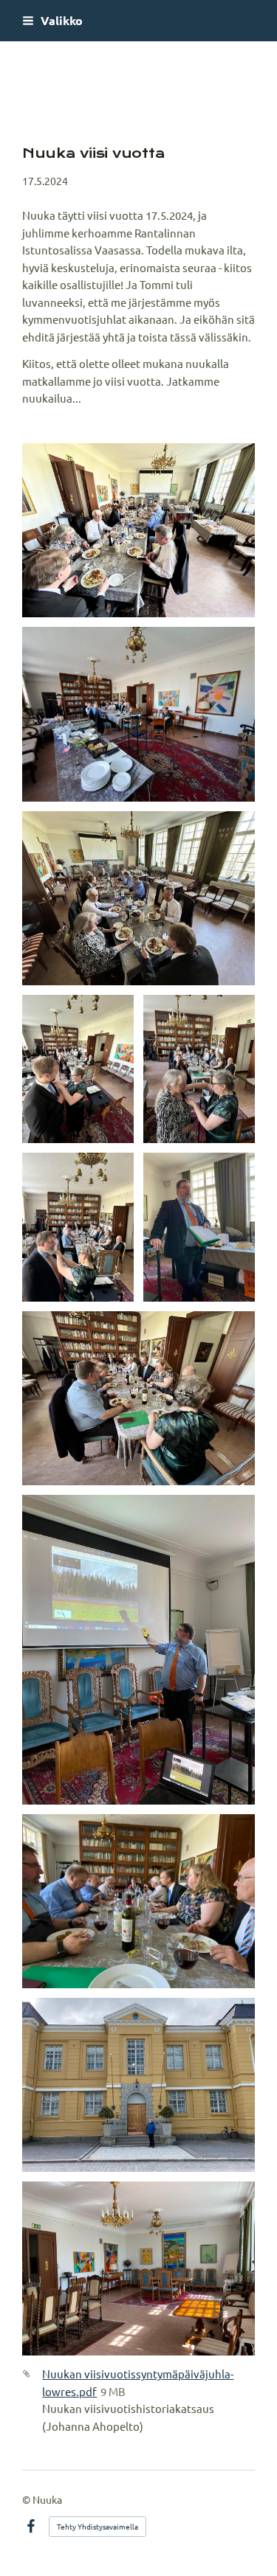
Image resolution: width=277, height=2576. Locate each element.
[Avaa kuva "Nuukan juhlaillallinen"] (138, 530)
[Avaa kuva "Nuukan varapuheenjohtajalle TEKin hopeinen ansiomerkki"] (78, 1227)
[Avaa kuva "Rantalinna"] (138, 2085)
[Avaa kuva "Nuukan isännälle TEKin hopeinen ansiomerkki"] (199, 1069)
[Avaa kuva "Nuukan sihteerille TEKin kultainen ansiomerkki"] (78, 1069)
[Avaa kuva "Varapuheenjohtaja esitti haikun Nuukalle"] (199, 1227)
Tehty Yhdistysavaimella (98, 2526)
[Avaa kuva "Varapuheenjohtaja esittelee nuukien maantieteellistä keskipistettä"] (138, 1650)
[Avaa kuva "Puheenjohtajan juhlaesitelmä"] (138, 714)
